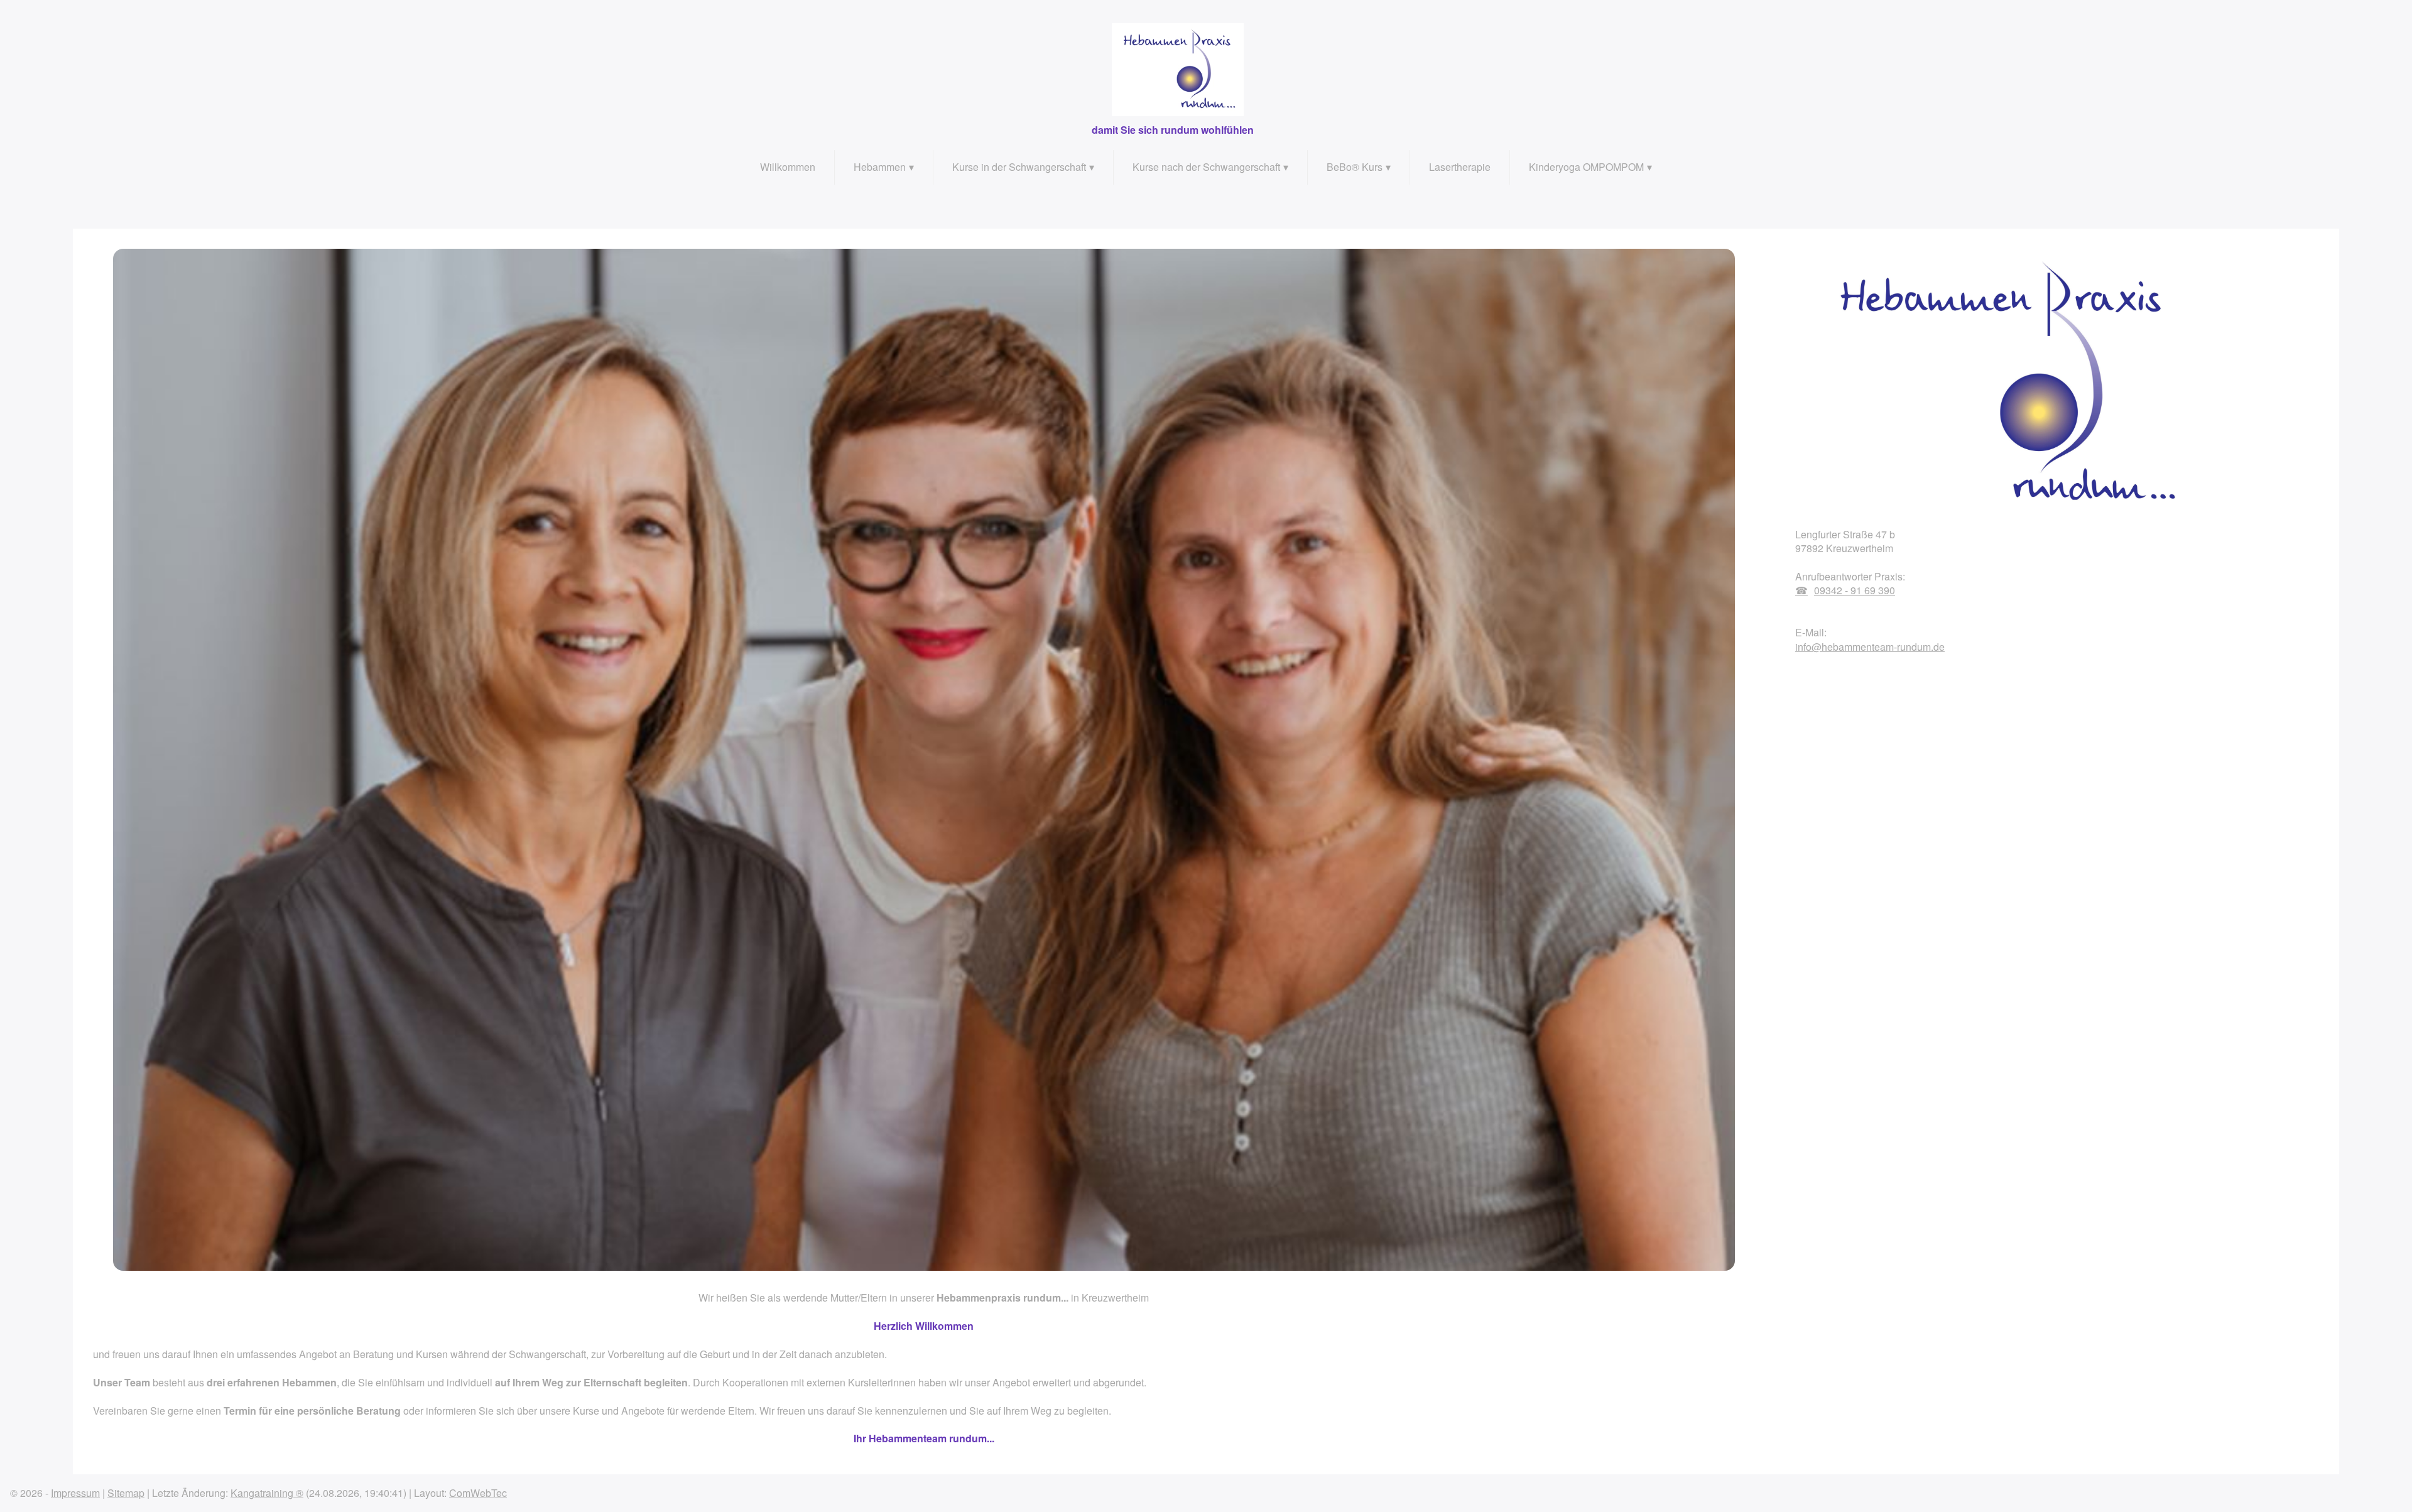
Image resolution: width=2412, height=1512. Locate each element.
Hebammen (880, 167)
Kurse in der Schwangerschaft (1019, 167)
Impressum (75, 1493)
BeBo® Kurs (1355, 167)
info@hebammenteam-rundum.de (1870, 647)
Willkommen (788, 167)
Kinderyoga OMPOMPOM (1586, 167)
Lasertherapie (1460, 167)
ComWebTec (478, 1493)
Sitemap (126, 1493)
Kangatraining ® (267, 1493)
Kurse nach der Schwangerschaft (1206, 167)
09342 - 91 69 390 (1855, 590)
